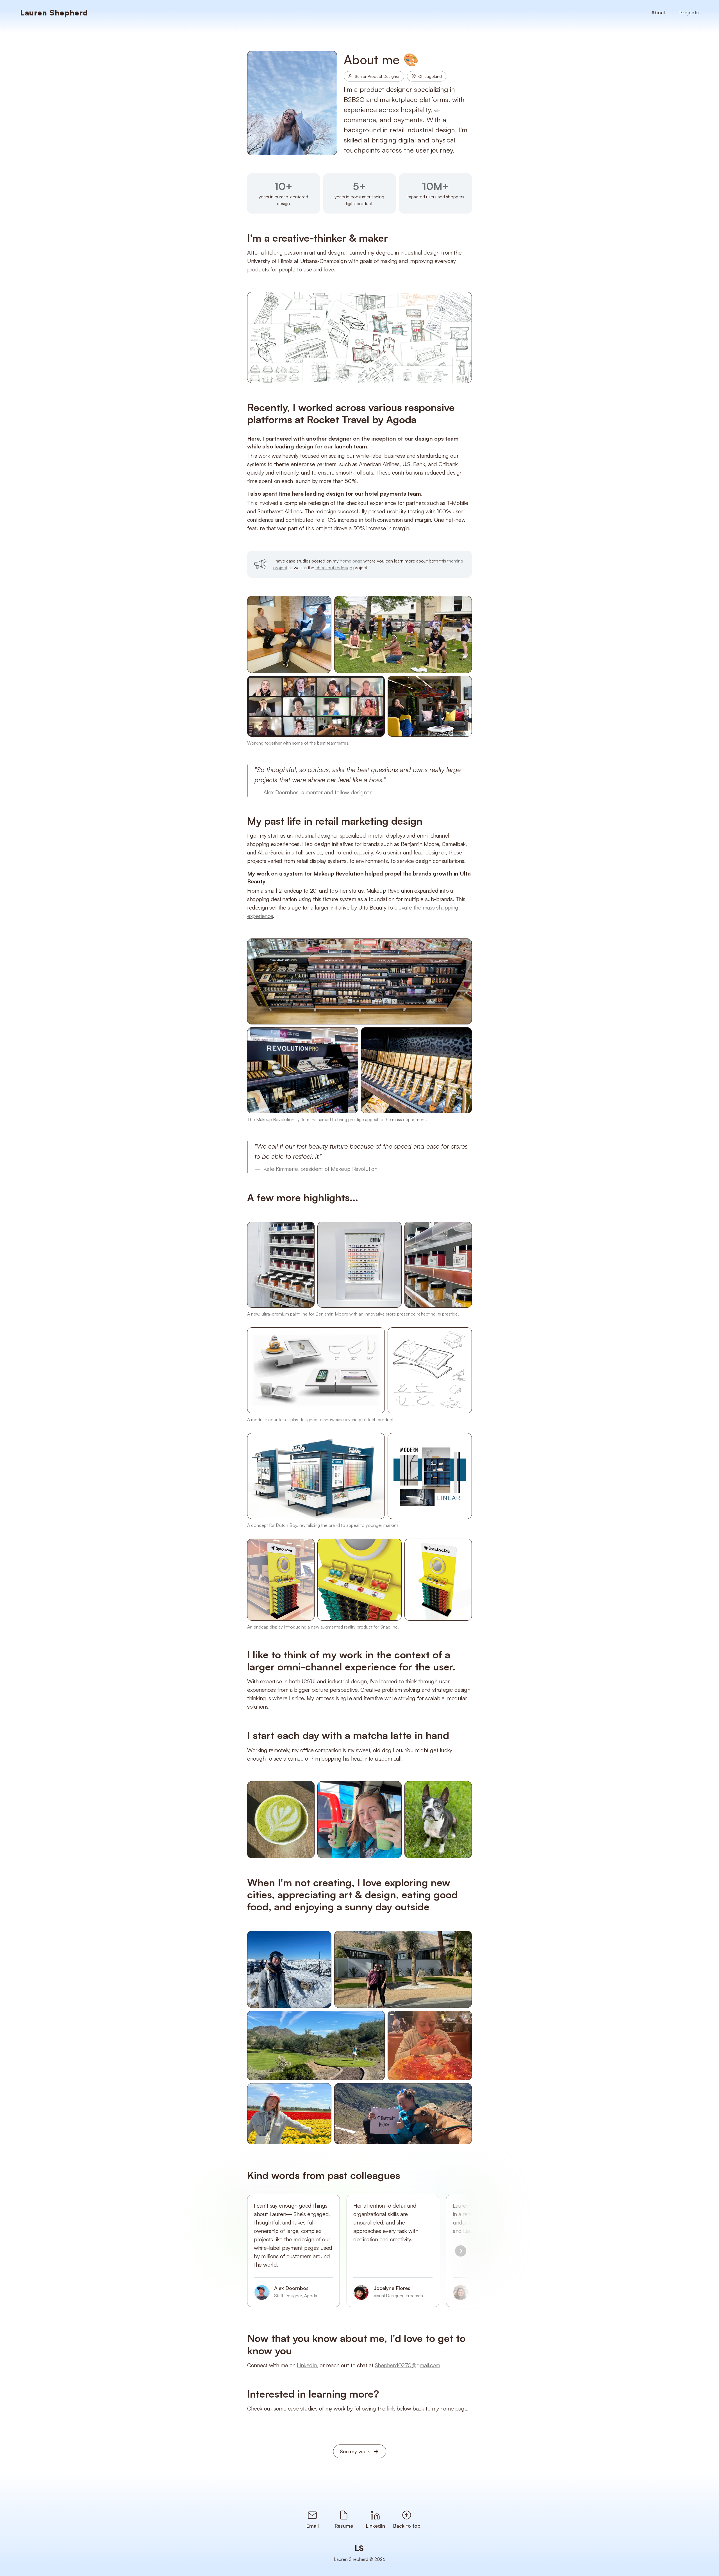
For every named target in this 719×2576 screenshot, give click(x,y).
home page (351, 561)
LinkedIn (307, 2365)
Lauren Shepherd (54, 13)
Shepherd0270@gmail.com (408, 2365)
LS (359, 2548)
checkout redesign (334, 568)
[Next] (461, 2251)
